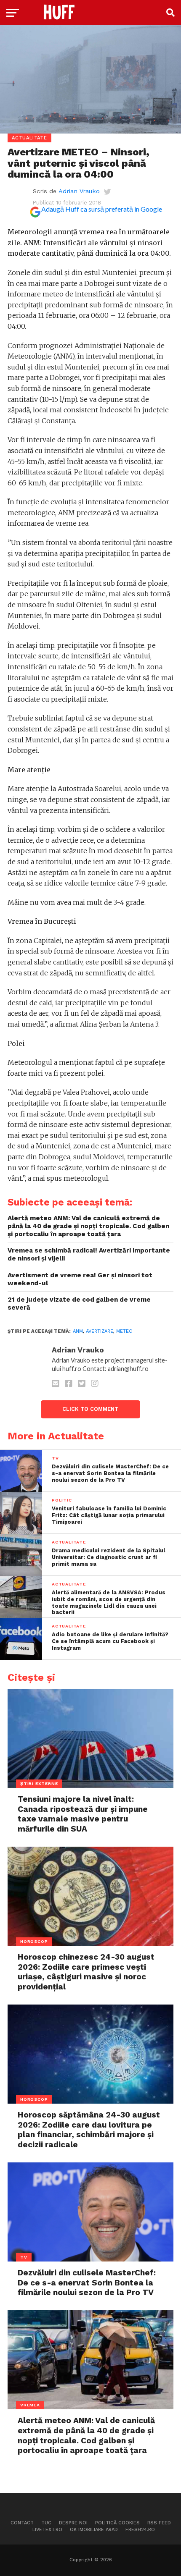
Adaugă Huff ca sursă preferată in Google (102, 209)
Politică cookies (117, 2523)
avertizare (100, 1331)
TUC (46, 2523)
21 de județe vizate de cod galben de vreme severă (79, 1304)
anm (78, 1331)
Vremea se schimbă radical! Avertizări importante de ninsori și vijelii (89, 1254)
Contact (22, 2523)
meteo (124, 1331)
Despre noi (73, 2523)
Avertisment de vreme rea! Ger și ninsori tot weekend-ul (80, 1279)
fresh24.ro (140, 2530)
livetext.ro (47, 2530)
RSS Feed (159, 2523)
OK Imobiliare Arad (94, 2530)
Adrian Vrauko (79, 191)
